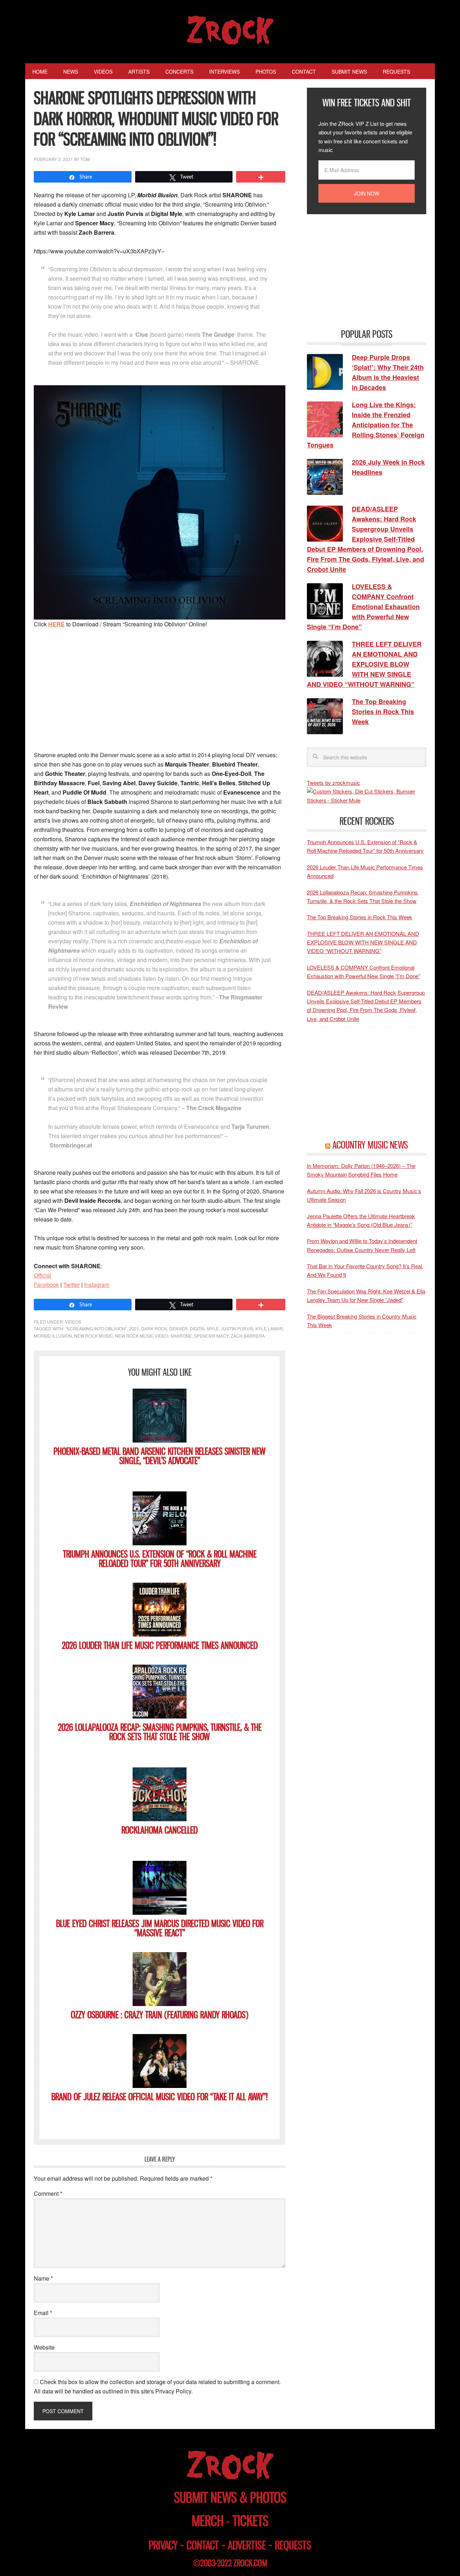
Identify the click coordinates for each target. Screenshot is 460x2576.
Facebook (46, 1285)
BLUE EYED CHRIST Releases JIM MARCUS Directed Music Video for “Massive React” (160, 1928)
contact (203, 2545)
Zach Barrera (248, 1336)
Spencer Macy (211, 1336)
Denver (178, 1328)
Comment (48, 2193)
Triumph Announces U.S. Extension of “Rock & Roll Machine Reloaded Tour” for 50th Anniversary (160, 1559)
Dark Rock (154, 1328)
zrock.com (250, 2563)
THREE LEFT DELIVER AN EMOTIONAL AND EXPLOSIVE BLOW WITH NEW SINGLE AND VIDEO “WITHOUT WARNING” (363, 942)
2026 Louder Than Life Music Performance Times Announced (160, 1645)
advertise (247, 2545)
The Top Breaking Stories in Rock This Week (360, 917)
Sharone (181, 1336)
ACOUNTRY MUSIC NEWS (370, 1145)
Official (43, 1275)
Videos (73, 1322)
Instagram (97, 1285)
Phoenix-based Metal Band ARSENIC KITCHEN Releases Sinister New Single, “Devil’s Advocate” (160, 1456)
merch (208, 2521)
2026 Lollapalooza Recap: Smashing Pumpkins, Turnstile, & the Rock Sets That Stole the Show (160, 1732)
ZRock (230, 30)
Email (43, 2313)
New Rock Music (93, 1336)
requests (293, 2545)
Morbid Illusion (53, 1336)
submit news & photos (230, 2497)
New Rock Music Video (142, 1336)
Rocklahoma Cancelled (160, 1830)
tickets (250, 2521)
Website (44, 2347)
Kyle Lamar (269, 1328)
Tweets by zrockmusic (333, 783)
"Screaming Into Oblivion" (96, 1328)
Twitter (72, 1285)
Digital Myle (204, 1328)
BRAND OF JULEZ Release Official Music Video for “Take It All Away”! (160, 2097)
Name (43, 2278)
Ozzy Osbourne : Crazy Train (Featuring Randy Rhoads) (160, 2015)
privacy (163, 2545)
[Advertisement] (160, 689)
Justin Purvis (237, 1328)
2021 (134, 1328)
